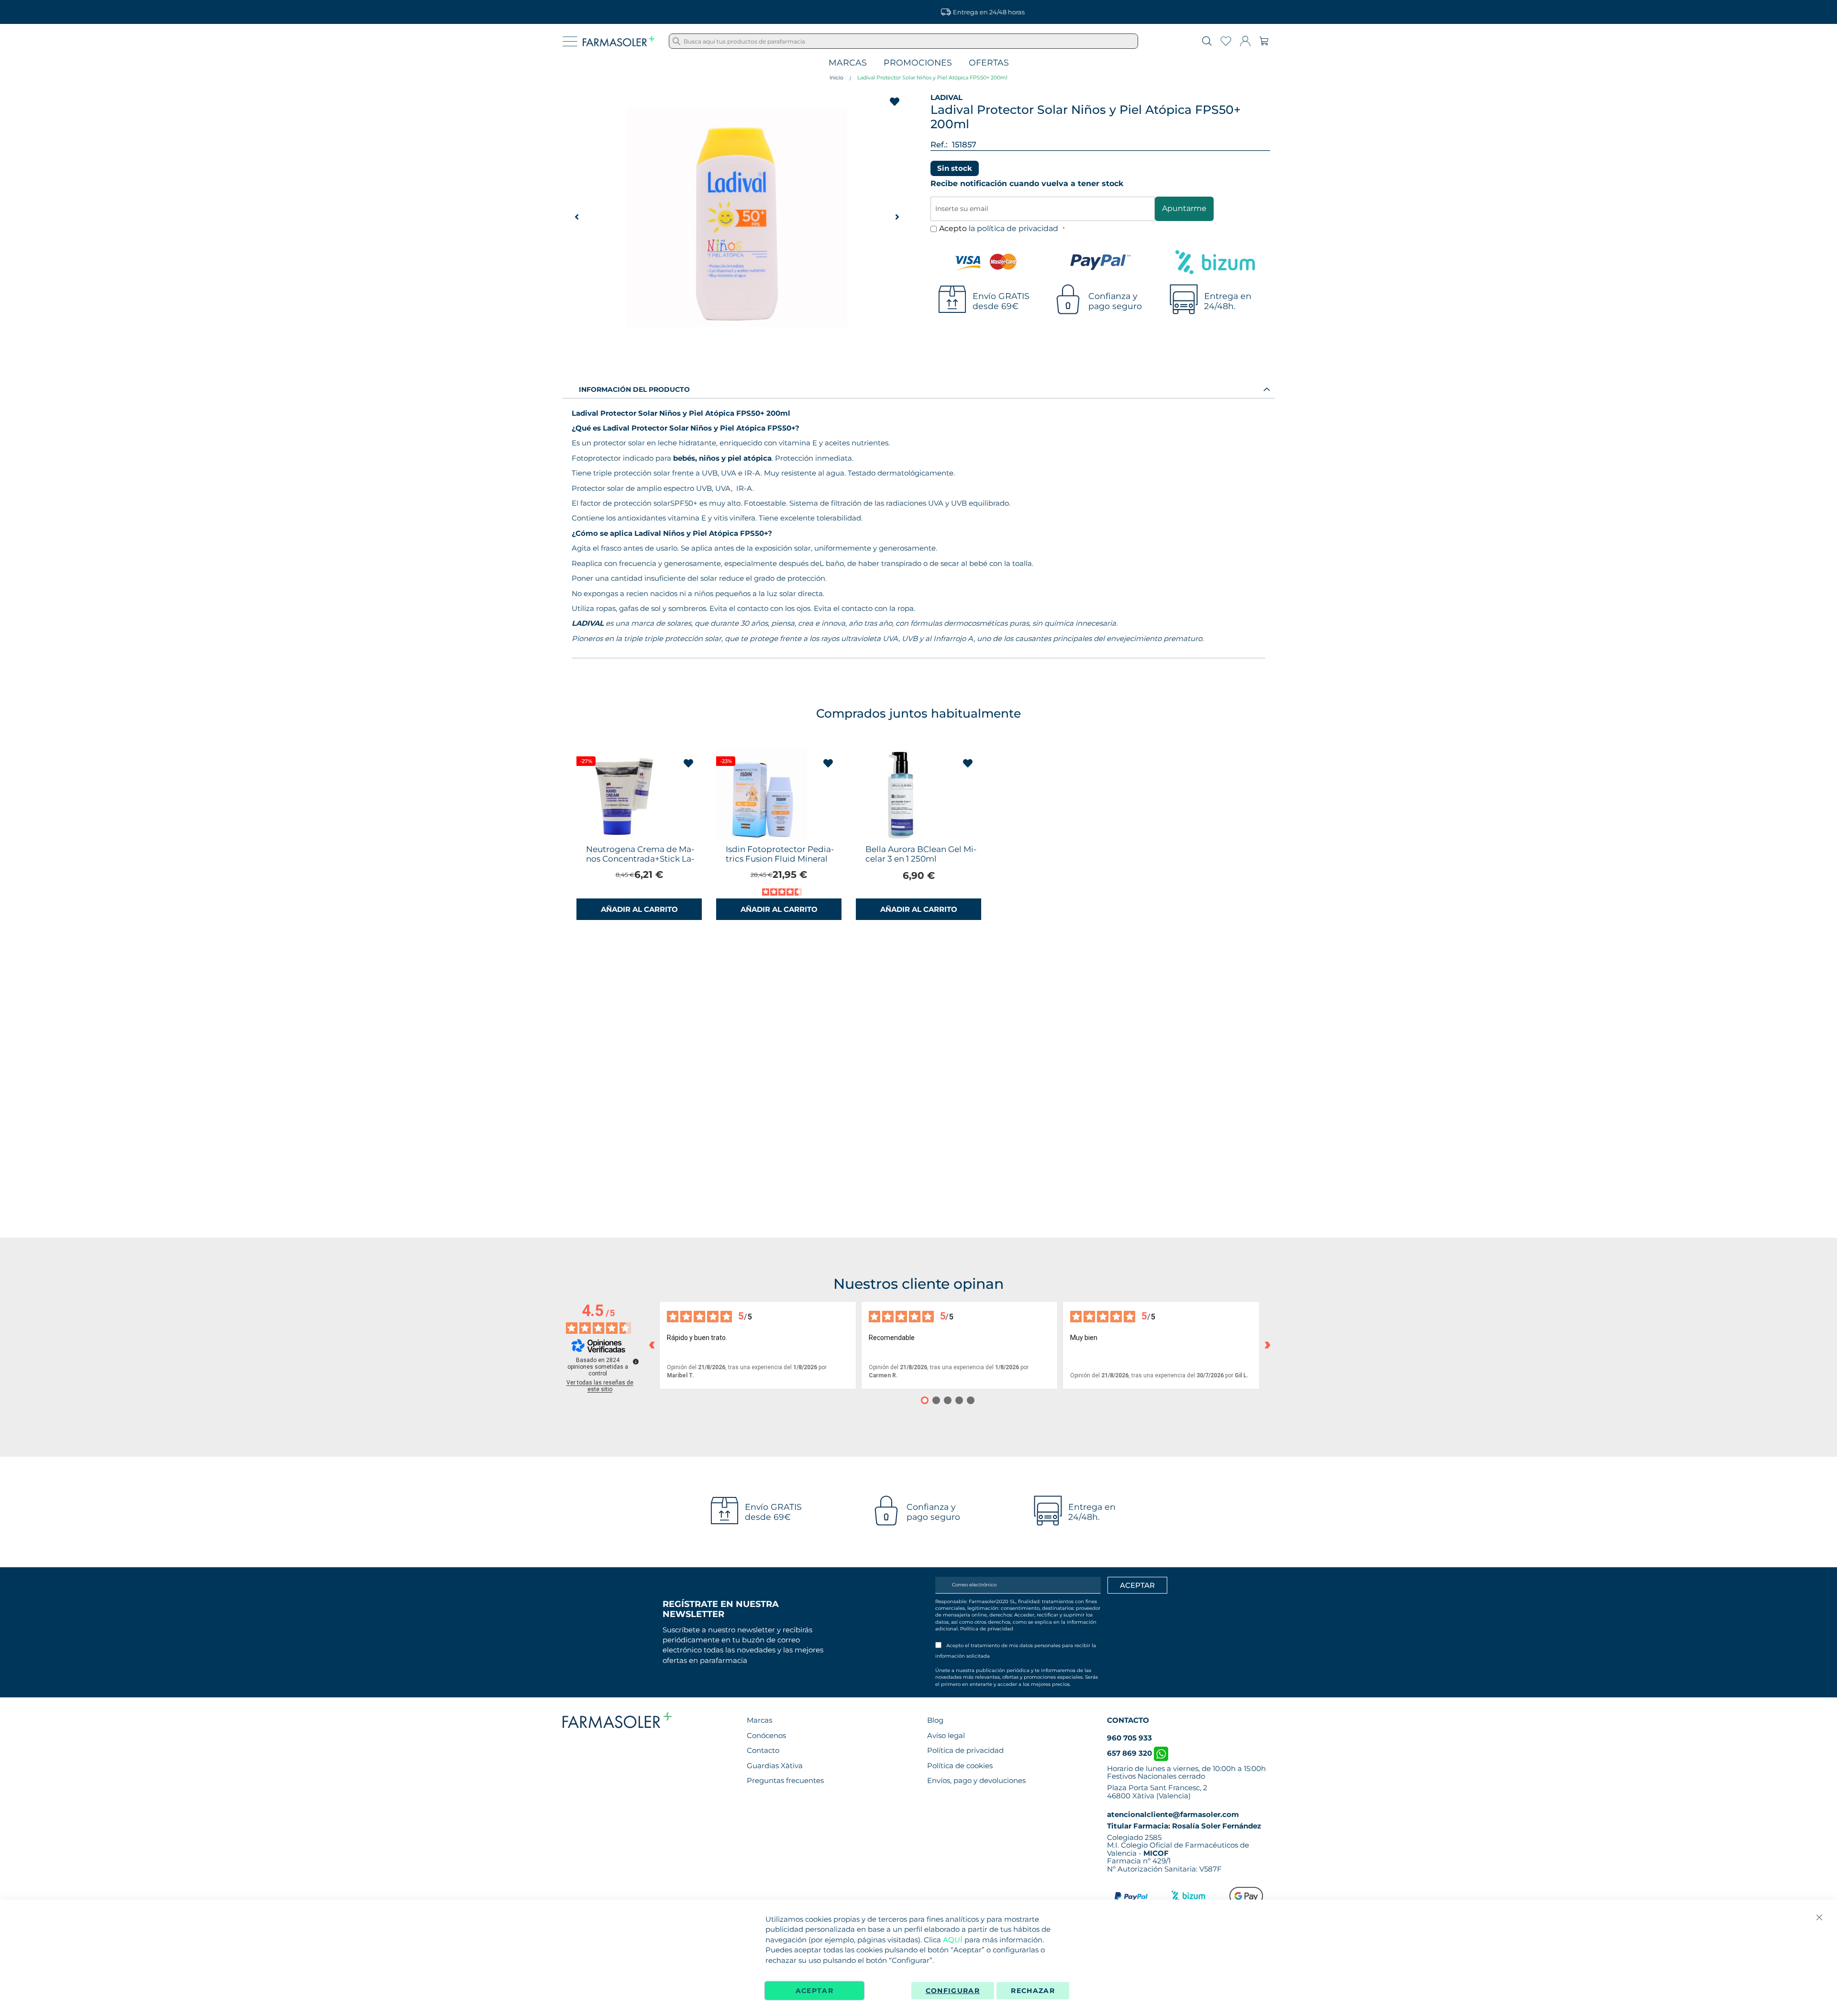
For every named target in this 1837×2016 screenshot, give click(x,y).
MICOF (1156, 1853)
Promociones (918, 63)
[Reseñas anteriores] (652, 1345)
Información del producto (634, 389)
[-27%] (622, 838)
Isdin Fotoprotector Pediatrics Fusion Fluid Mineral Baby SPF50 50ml (780, 859)
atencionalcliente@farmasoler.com (1173, 1814)
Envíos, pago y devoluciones (976, 1780)
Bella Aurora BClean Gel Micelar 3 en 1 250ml (921, 854)
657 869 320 (1130, 1753)
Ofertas (989, 63)
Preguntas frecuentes (785, 1780)
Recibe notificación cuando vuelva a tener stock (1027, 183)
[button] (897, 217)
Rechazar (1033, 1991)
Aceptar (814, 1991)
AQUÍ (953, 1940)
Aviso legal (946, 1735)
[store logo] (619, 41)
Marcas (848, 63)
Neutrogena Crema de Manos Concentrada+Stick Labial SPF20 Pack (640, 859)
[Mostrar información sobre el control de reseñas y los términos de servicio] (636, 1362)
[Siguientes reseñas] (1267, 1345)
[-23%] (762, 838)
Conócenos (766, 1735)
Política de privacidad (987, 1629)
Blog (935, 1720)
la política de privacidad (1014, 228)
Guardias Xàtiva (775, 1766)
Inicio (836, 78)
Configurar (953, 1991)
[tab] (918, 389)
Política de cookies (960, 1766)
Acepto (1000, 228)
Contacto (763, 1750)
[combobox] (903, 41)
